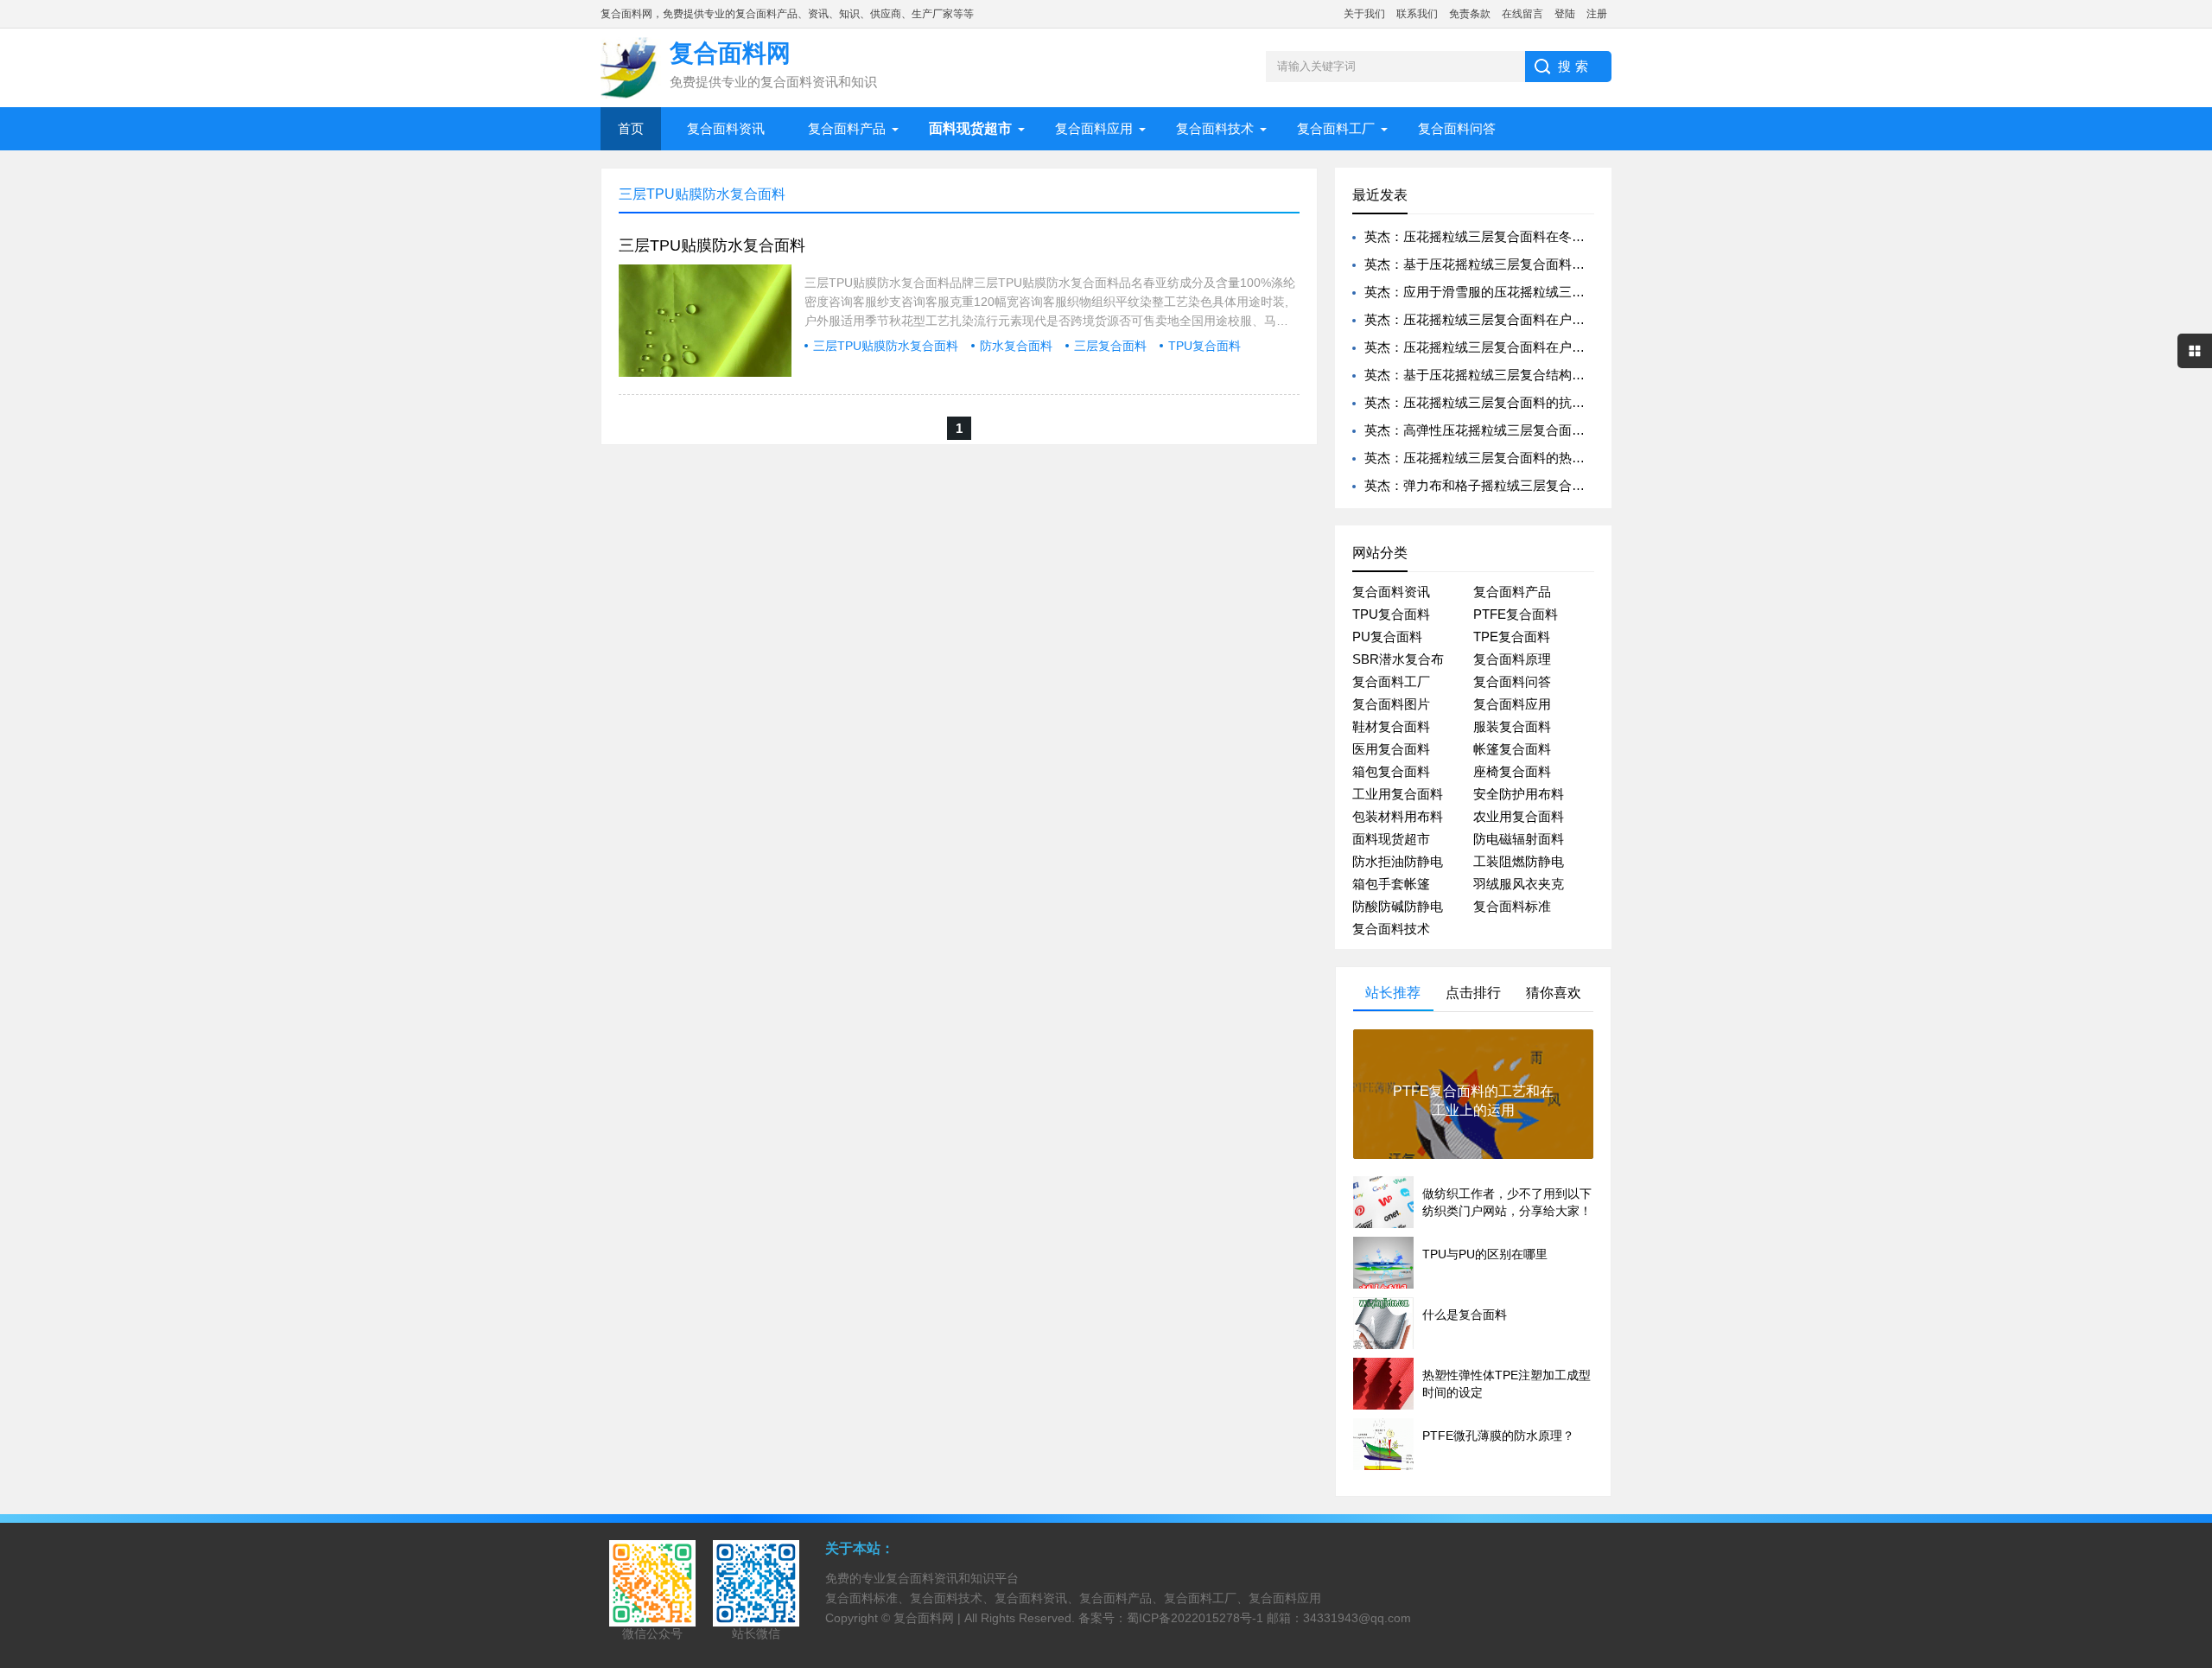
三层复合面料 (1110, 346)
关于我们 (1364, 14)
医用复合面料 (1391, 749)
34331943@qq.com (1357, 1618)
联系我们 (1417, 14)
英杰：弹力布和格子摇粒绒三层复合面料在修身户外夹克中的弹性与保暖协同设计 (1598, 485)
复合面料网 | (929, 1618)
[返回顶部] (2194, 1483)
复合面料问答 (1457, 128)
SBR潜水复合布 (1398, 659)
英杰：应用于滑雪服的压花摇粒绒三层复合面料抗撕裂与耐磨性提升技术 (1572, 292)
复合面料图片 (1391, 704)
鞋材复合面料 (1391, 726)
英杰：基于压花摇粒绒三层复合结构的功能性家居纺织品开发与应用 (1559, 375)
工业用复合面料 (1398, 794)
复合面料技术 (1215, 128)
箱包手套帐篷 (1391, 884)
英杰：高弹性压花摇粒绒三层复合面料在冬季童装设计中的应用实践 (1559, 430)
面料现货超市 (1391, 839)
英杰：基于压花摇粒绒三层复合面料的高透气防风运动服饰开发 (1546, 264)
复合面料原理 (1512, 659)
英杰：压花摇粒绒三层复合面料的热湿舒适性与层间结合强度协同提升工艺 (1578, 458)
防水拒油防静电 (1398, 861)
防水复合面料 (1016, 346)
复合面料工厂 (1336, 128)
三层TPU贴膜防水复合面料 (712, 245)
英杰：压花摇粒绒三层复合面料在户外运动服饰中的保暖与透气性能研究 (1572, 347)
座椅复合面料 (1512, 771)
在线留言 (1522, 14)
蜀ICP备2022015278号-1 (1195, 1618)
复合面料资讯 (726, 128)
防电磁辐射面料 (1519, 839)
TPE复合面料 (1512, 637)
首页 (631, 128)
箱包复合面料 (1391, 771)
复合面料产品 (847, 128)
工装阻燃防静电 (1519, 861)
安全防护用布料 (1519, 794)
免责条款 (1470, 14)
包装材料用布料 (1398, 816)
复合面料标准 (1512, 906)
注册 (1597, 14)
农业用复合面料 (1519, 816)
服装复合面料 (1512, 726)
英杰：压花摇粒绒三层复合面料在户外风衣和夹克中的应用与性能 (1552, 319)
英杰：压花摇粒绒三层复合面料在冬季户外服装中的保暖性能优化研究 (1565, 236)
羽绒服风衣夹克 (1519, 884)
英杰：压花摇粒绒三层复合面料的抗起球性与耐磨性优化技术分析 (1552, 402)
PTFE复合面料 (1516, 614)
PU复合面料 (1387, 637)
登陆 (1565, 14)
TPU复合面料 (1205, 346)
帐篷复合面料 (1512, 749)
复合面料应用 (1094, 128)
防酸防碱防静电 (1398, 906)
